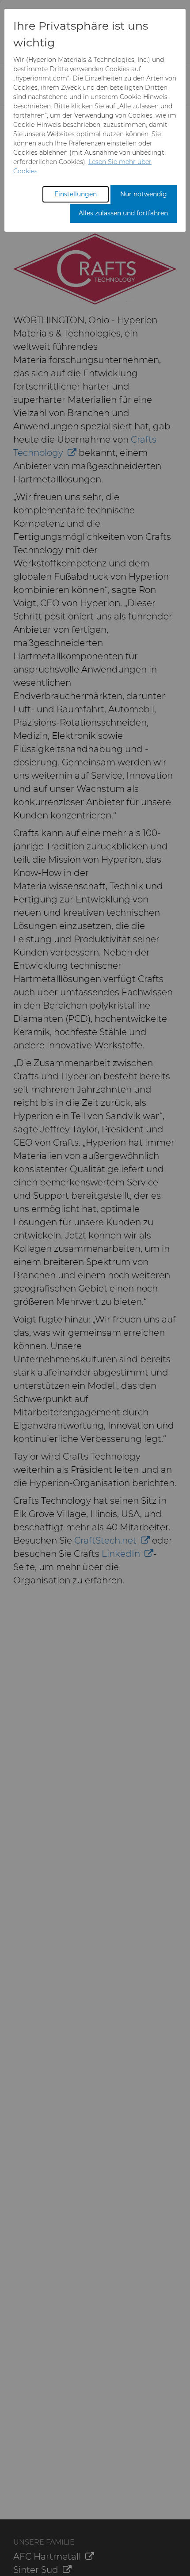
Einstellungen (76, 194)
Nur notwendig (144, 194)
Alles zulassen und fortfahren (123, 213)
